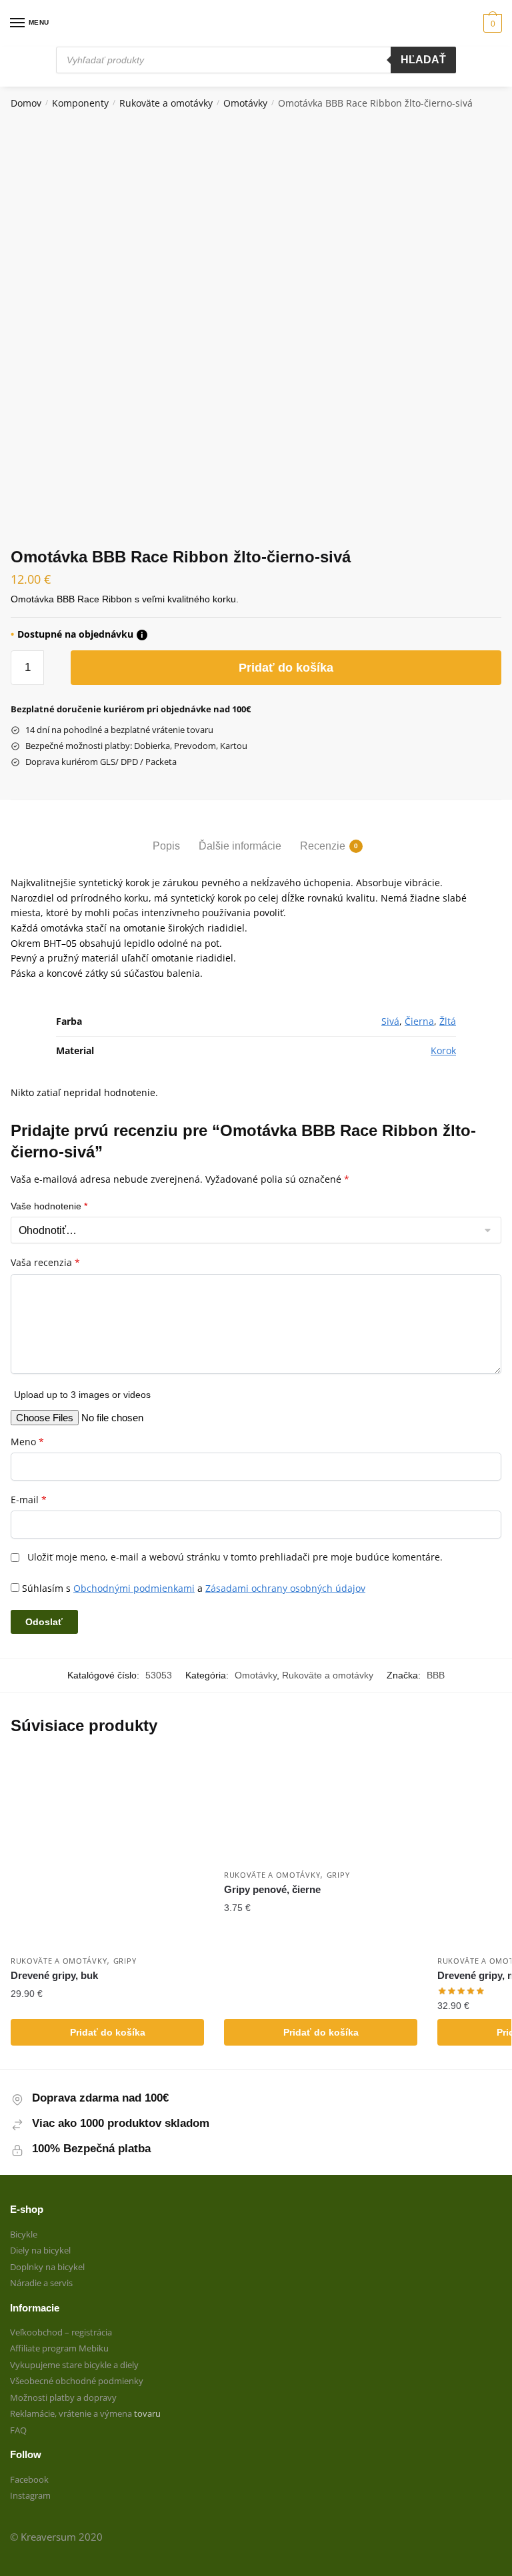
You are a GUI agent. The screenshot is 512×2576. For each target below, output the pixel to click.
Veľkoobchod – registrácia (61, 2332)
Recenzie (323, 846)
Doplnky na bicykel (47, 2267)
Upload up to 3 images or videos (82, 1395)
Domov (26, 103)
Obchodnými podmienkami (134, 1588)
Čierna (419, 1021)
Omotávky (245, 103)
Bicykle (24, 2234)
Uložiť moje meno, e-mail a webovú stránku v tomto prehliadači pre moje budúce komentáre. (235, 1557)
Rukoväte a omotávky (166, 103)
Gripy (125, 1961)
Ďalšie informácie (240, 846)
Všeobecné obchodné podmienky (77, 2381)
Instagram (30, 2495)
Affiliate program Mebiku (59, 2348)
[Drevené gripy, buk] (107, 1851)
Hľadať (423, 60)
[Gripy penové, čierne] (321, 1808)
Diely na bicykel (40, 2250)
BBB (436, 1675)
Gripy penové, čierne (272, 1889)
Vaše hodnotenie (49, 1206)
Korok (443, 1050)
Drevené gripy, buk (54, 1975)
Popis (166, 846)
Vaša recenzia (45, 1263)
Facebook (29, 2479)
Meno (27, 1442)
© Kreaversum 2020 (56, 2537)
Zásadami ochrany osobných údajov (285, 1588)
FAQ (18, 2430)
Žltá (448, 1021)
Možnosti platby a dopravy (63, 2397)
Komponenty (80, 103)
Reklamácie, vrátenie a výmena (72, 2413)
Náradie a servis (41, 2283)
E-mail (29, 1500)
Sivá (390, 1021)
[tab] (166, 835)
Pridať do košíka (286, 668)
